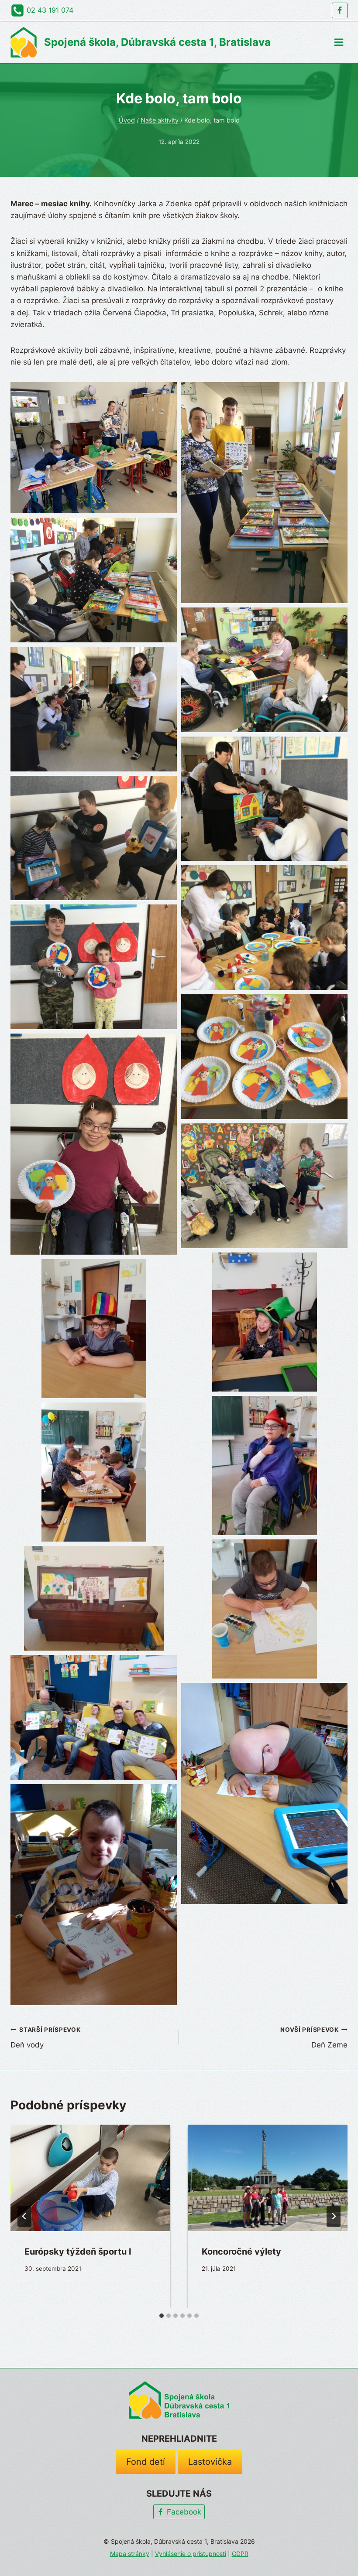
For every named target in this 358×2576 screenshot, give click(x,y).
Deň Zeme (314, 2038)
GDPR (240, 2554)
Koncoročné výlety (241, 2252)
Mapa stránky (130, 2554)
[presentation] (90, 2178)
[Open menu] (339, 42)
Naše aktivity (160, 120)
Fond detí (146, 2462)
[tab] (162, 2316)
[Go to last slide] (24, 2216)
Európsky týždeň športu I (78, 2252)
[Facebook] (340, 10)
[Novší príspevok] (334, 2216)
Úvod (127, 120)
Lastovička (210, 2462)
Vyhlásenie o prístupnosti (191, 2554)
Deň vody (45, 2038)
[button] (94, 448)
